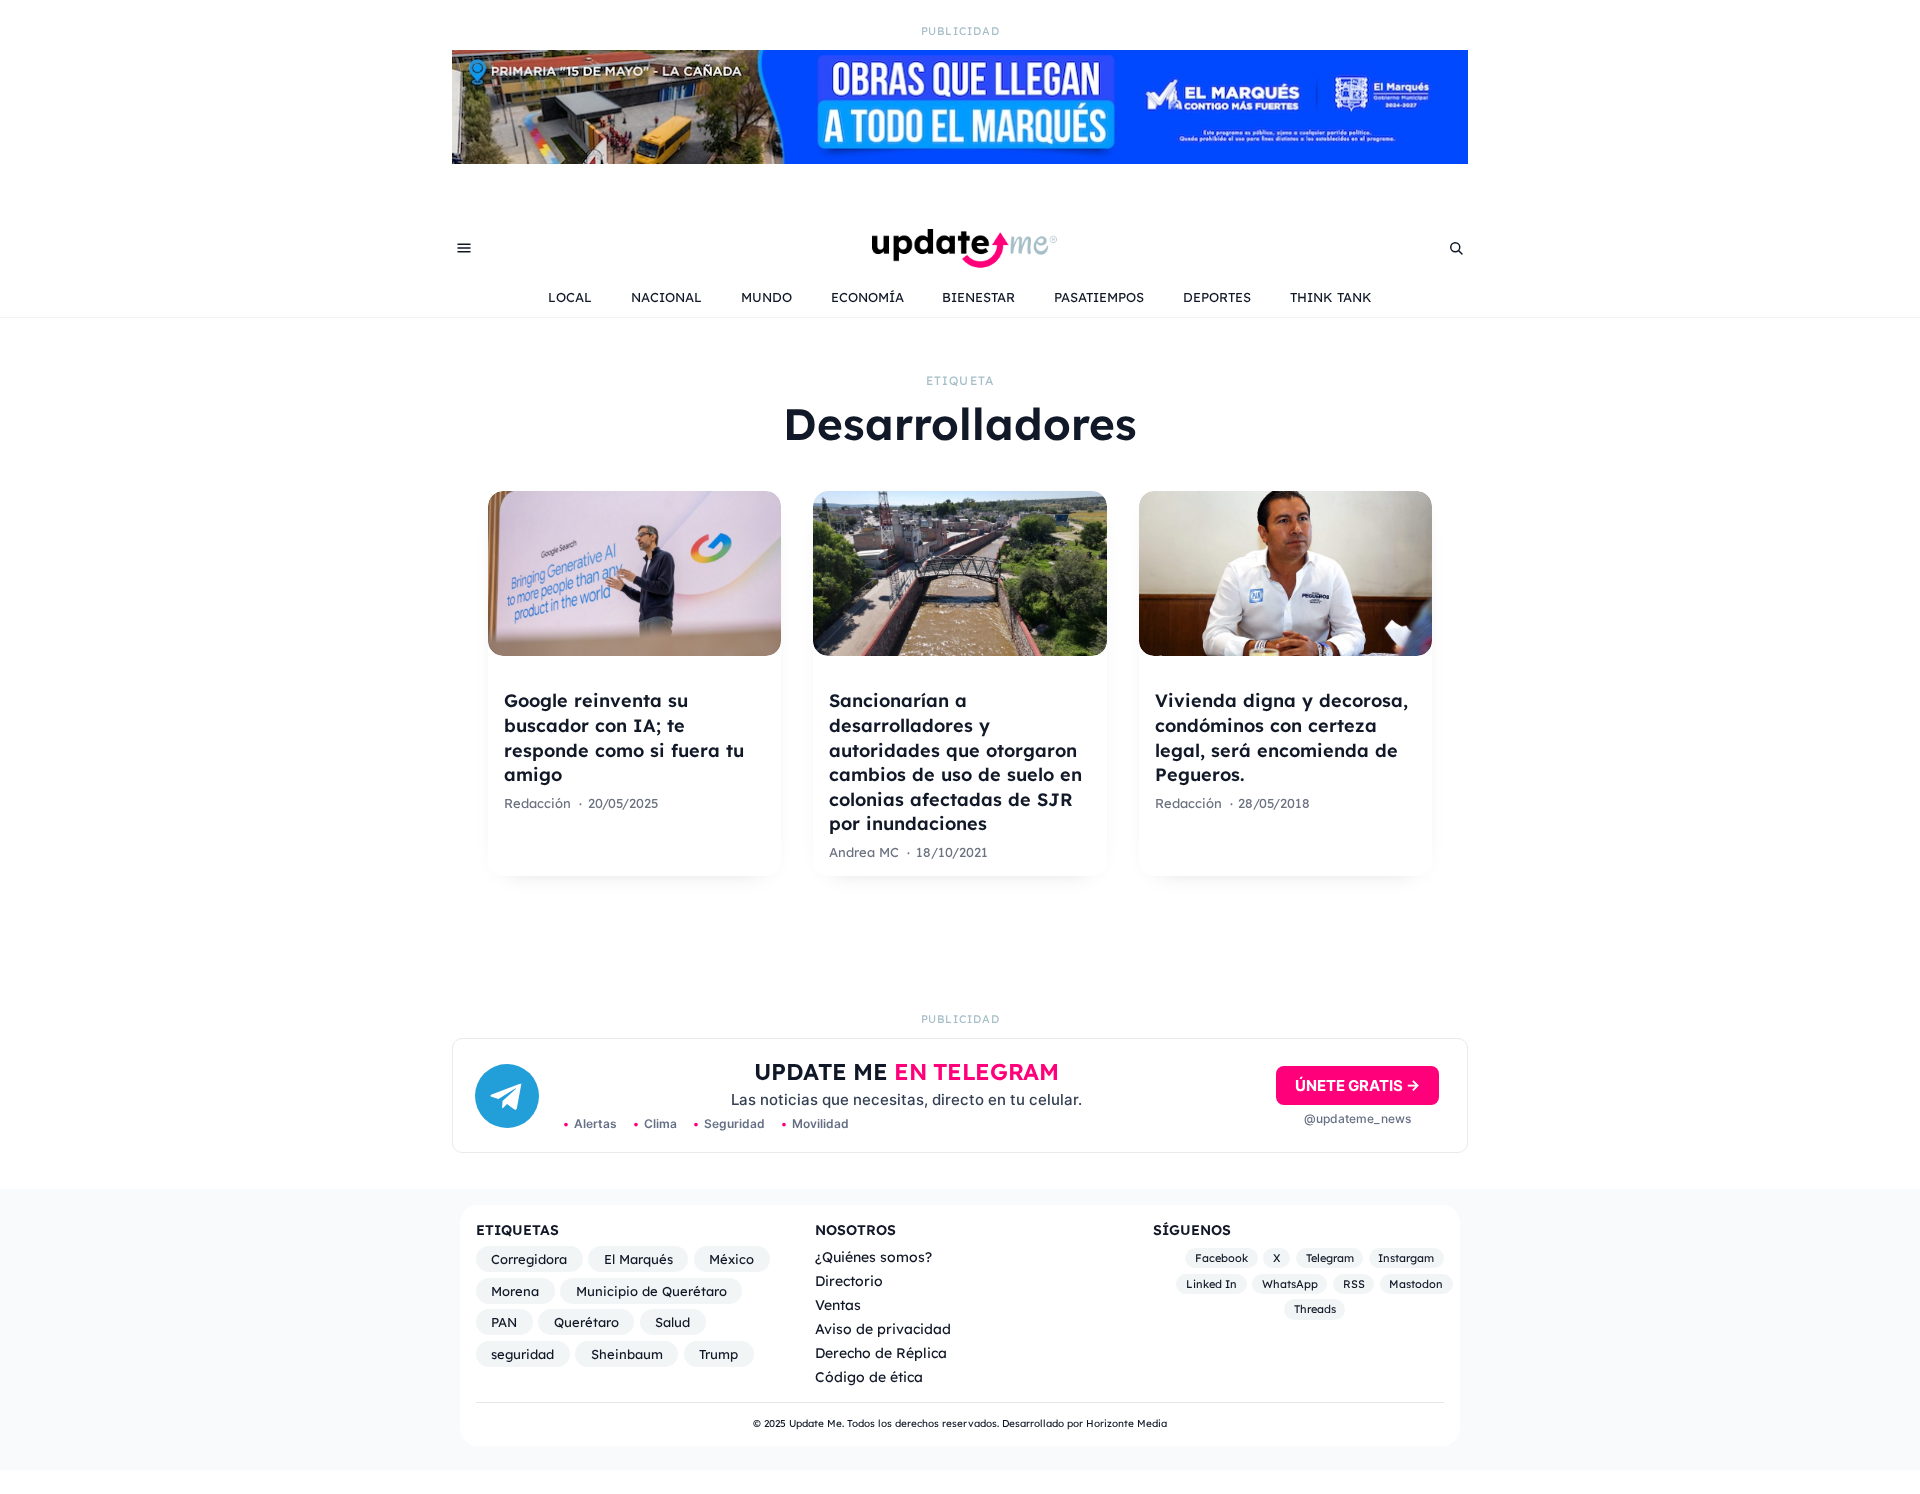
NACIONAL (666, 297)
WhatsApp (1290, 1284)
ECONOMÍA (867, 297)
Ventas (838, 1304)
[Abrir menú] (464, 248)
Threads (1315, 1309)
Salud (672, 1322)
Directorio (849, 1280)
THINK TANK (1331, 297)
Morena (515, 1291)
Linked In (1211, 1284)
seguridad (522, 1354)
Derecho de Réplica (881, 1352)
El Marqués (638, 1259)
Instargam (1406, 1258)
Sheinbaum (627, 1354)
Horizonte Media (1126, 1423)
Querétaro (586, 1322)
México (731, 1259)
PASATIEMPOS (1099, 297)
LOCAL (570, 297)
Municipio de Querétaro (651, 1291)
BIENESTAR (978, 297)
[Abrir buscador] (1456, 248)
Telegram (1330, 1258)
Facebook (1221, 1258)
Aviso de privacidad (883, 1328)
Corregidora (529, 1259)
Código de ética (869, 1376)
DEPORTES (1217, 297)
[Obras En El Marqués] (960, 158)
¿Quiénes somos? (873, 1256)
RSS (1354, 1284)
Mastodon (1416, 1284)
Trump (718, 1354)
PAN (504, 1322)
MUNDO (766, 297)
